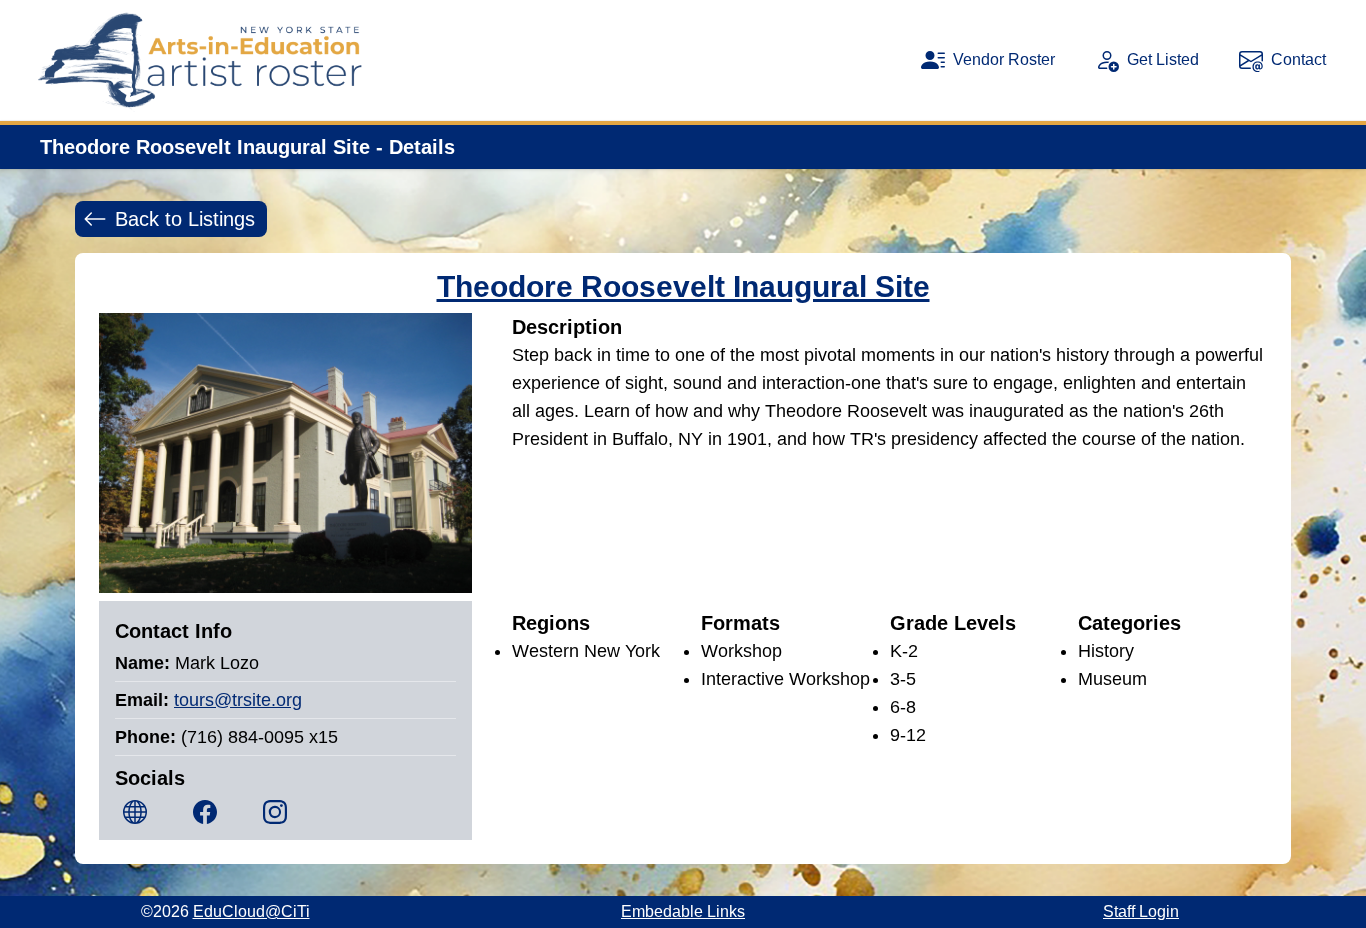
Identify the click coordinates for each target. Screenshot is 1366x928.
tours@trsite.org (238, 700)
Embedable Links (683, 911)
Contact (1298, 59)
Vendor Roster (1004, 59)
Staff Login (1141, 911)
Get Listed (1163, 59)
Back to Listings (185, 219)
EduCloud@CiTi (251, 911)
